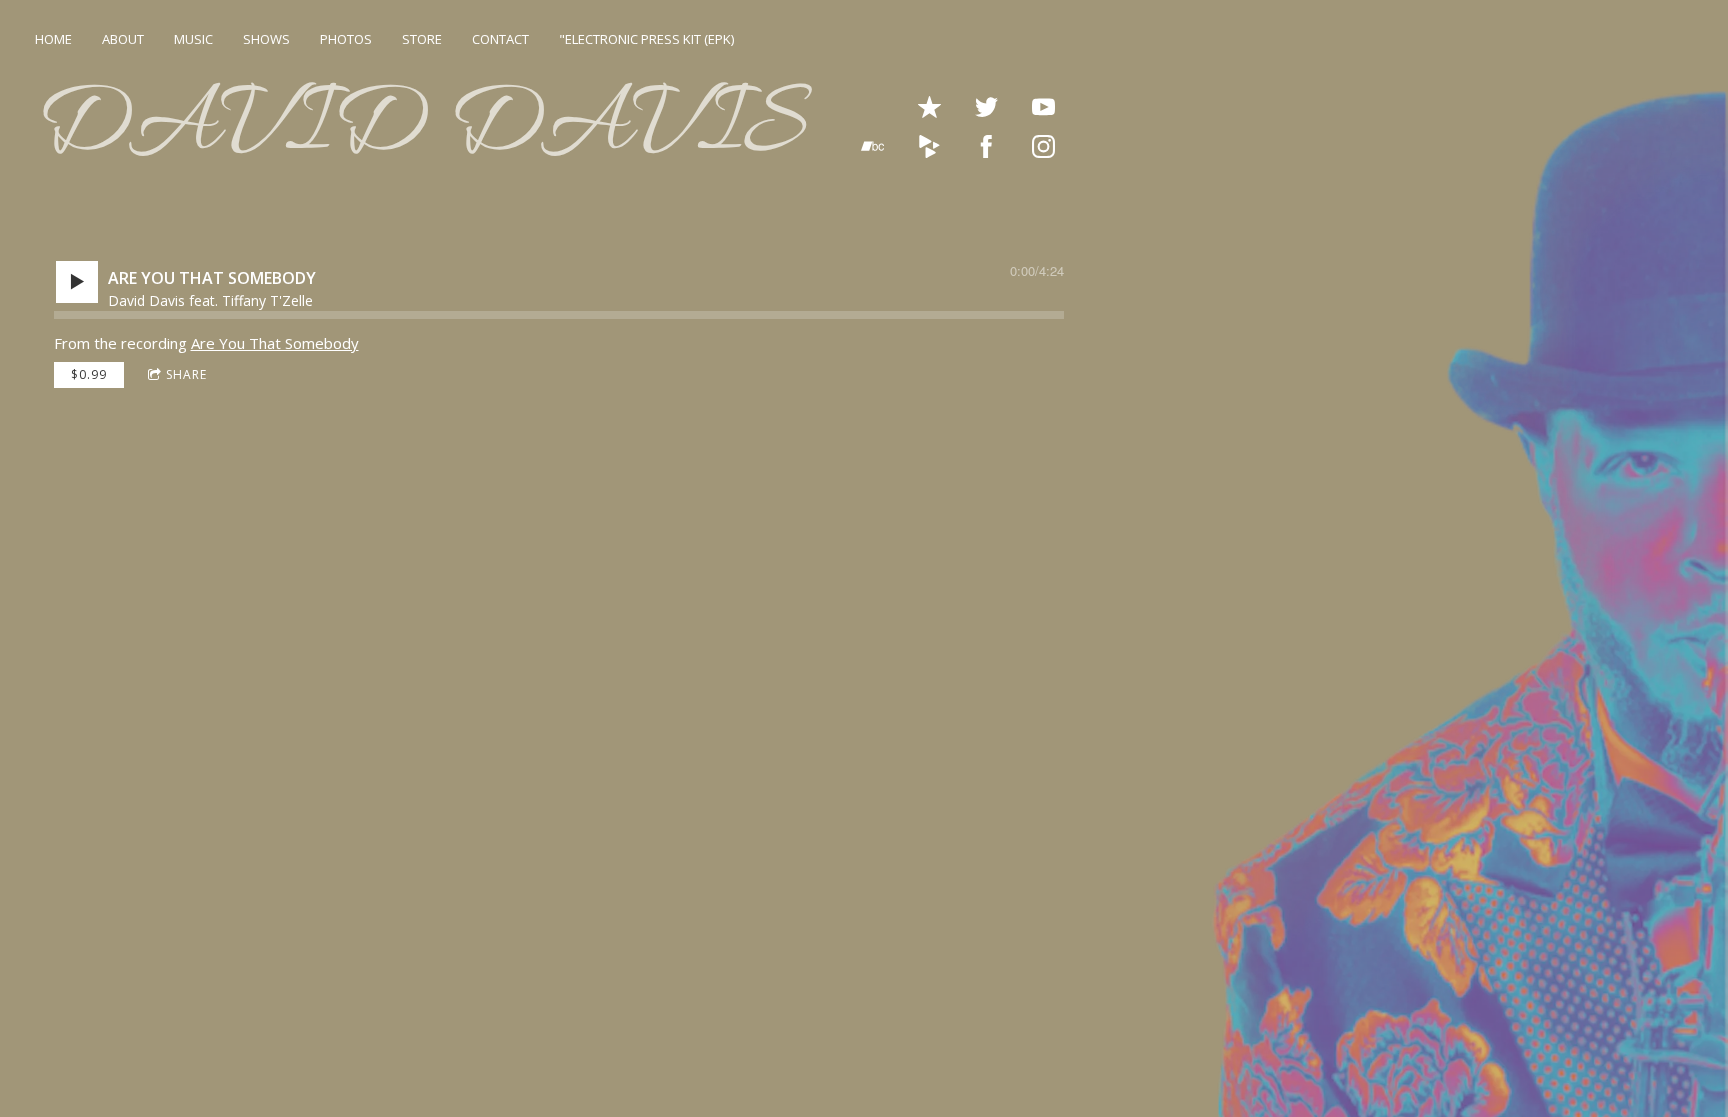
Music (193, 39)
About (123, 39)
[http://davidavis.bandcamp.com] (872, 146)
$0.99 (89, 374)
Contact (500, 39)
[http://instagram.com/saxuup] (1043, 146)
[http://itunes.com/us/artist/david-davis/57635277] (929, 107)
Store (422, 39)
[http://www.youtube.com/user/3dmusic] (1043, 107)
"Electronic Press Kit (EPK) (646, 39)
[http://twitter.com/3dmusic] (986, 107)
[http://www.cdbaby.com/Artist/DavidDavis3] (929, 146)
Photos (346, 39)
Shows (266, 39)
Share (186, 374)
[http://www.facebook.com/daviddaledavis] (986, 146)
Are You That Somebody (275, 343)
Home (53, 39)
